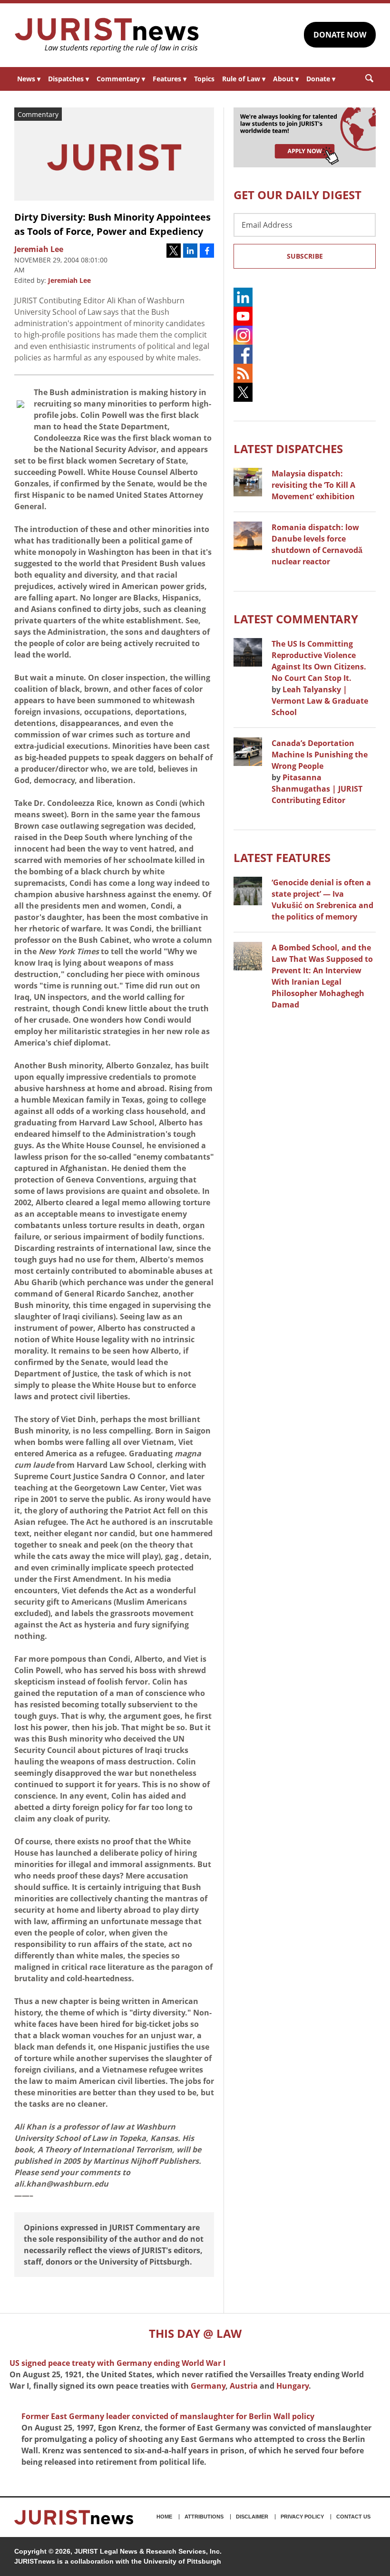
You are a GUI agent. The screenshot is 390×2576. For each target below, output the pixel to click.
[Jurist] (107, 35)
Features (170, 79)
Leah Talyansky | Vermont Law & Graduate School (320, 701)
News (29, 79)
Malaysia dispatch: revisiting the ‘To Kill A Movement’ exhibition (313, 485)
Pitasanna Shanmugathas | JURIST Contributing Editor (317, 789)
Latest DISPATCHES (288, 449)
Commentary (121, 79)
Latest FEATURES (282, 857)
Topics (204, 79)
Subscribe (305, 256)
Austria (244, 2386)
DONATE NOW (340, 35)
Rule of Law (244, 79)
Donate (321, 79)
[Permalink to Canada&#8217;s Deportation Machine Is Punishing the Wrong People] (248, 752)
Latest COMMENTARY (296, 619)
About (286, 79)
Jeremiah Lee (69, 280)
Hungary (292, 2386)
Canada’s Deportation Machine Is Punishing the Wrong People (320, 755)
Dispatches (68, 79)
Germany (208, 2386)
